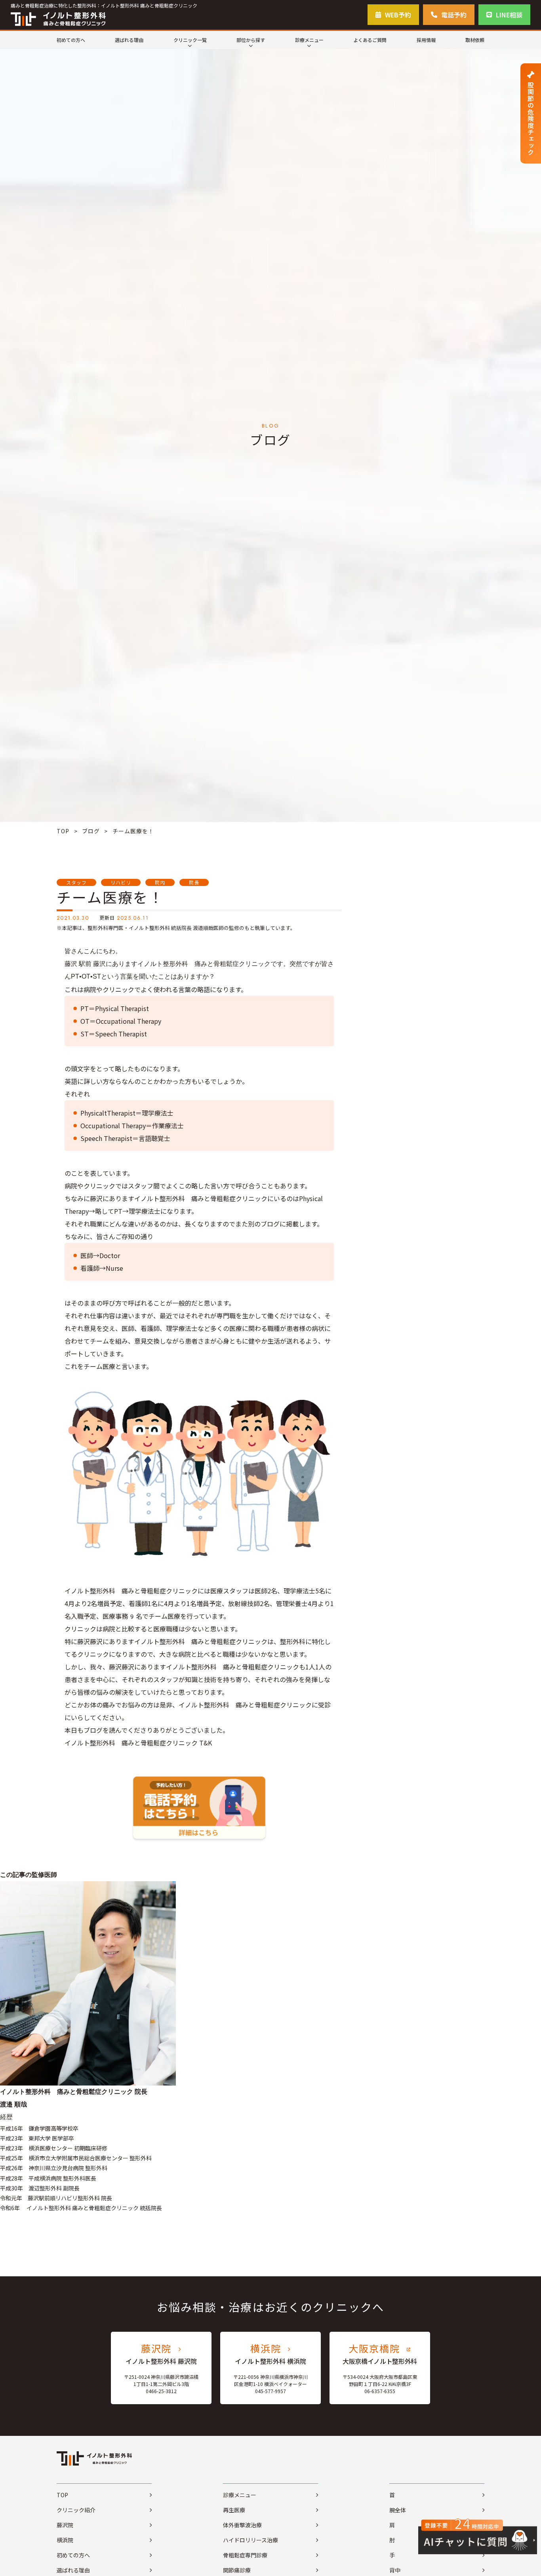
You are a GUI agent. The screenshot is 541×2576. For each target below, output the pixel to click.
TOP (63, 831)
